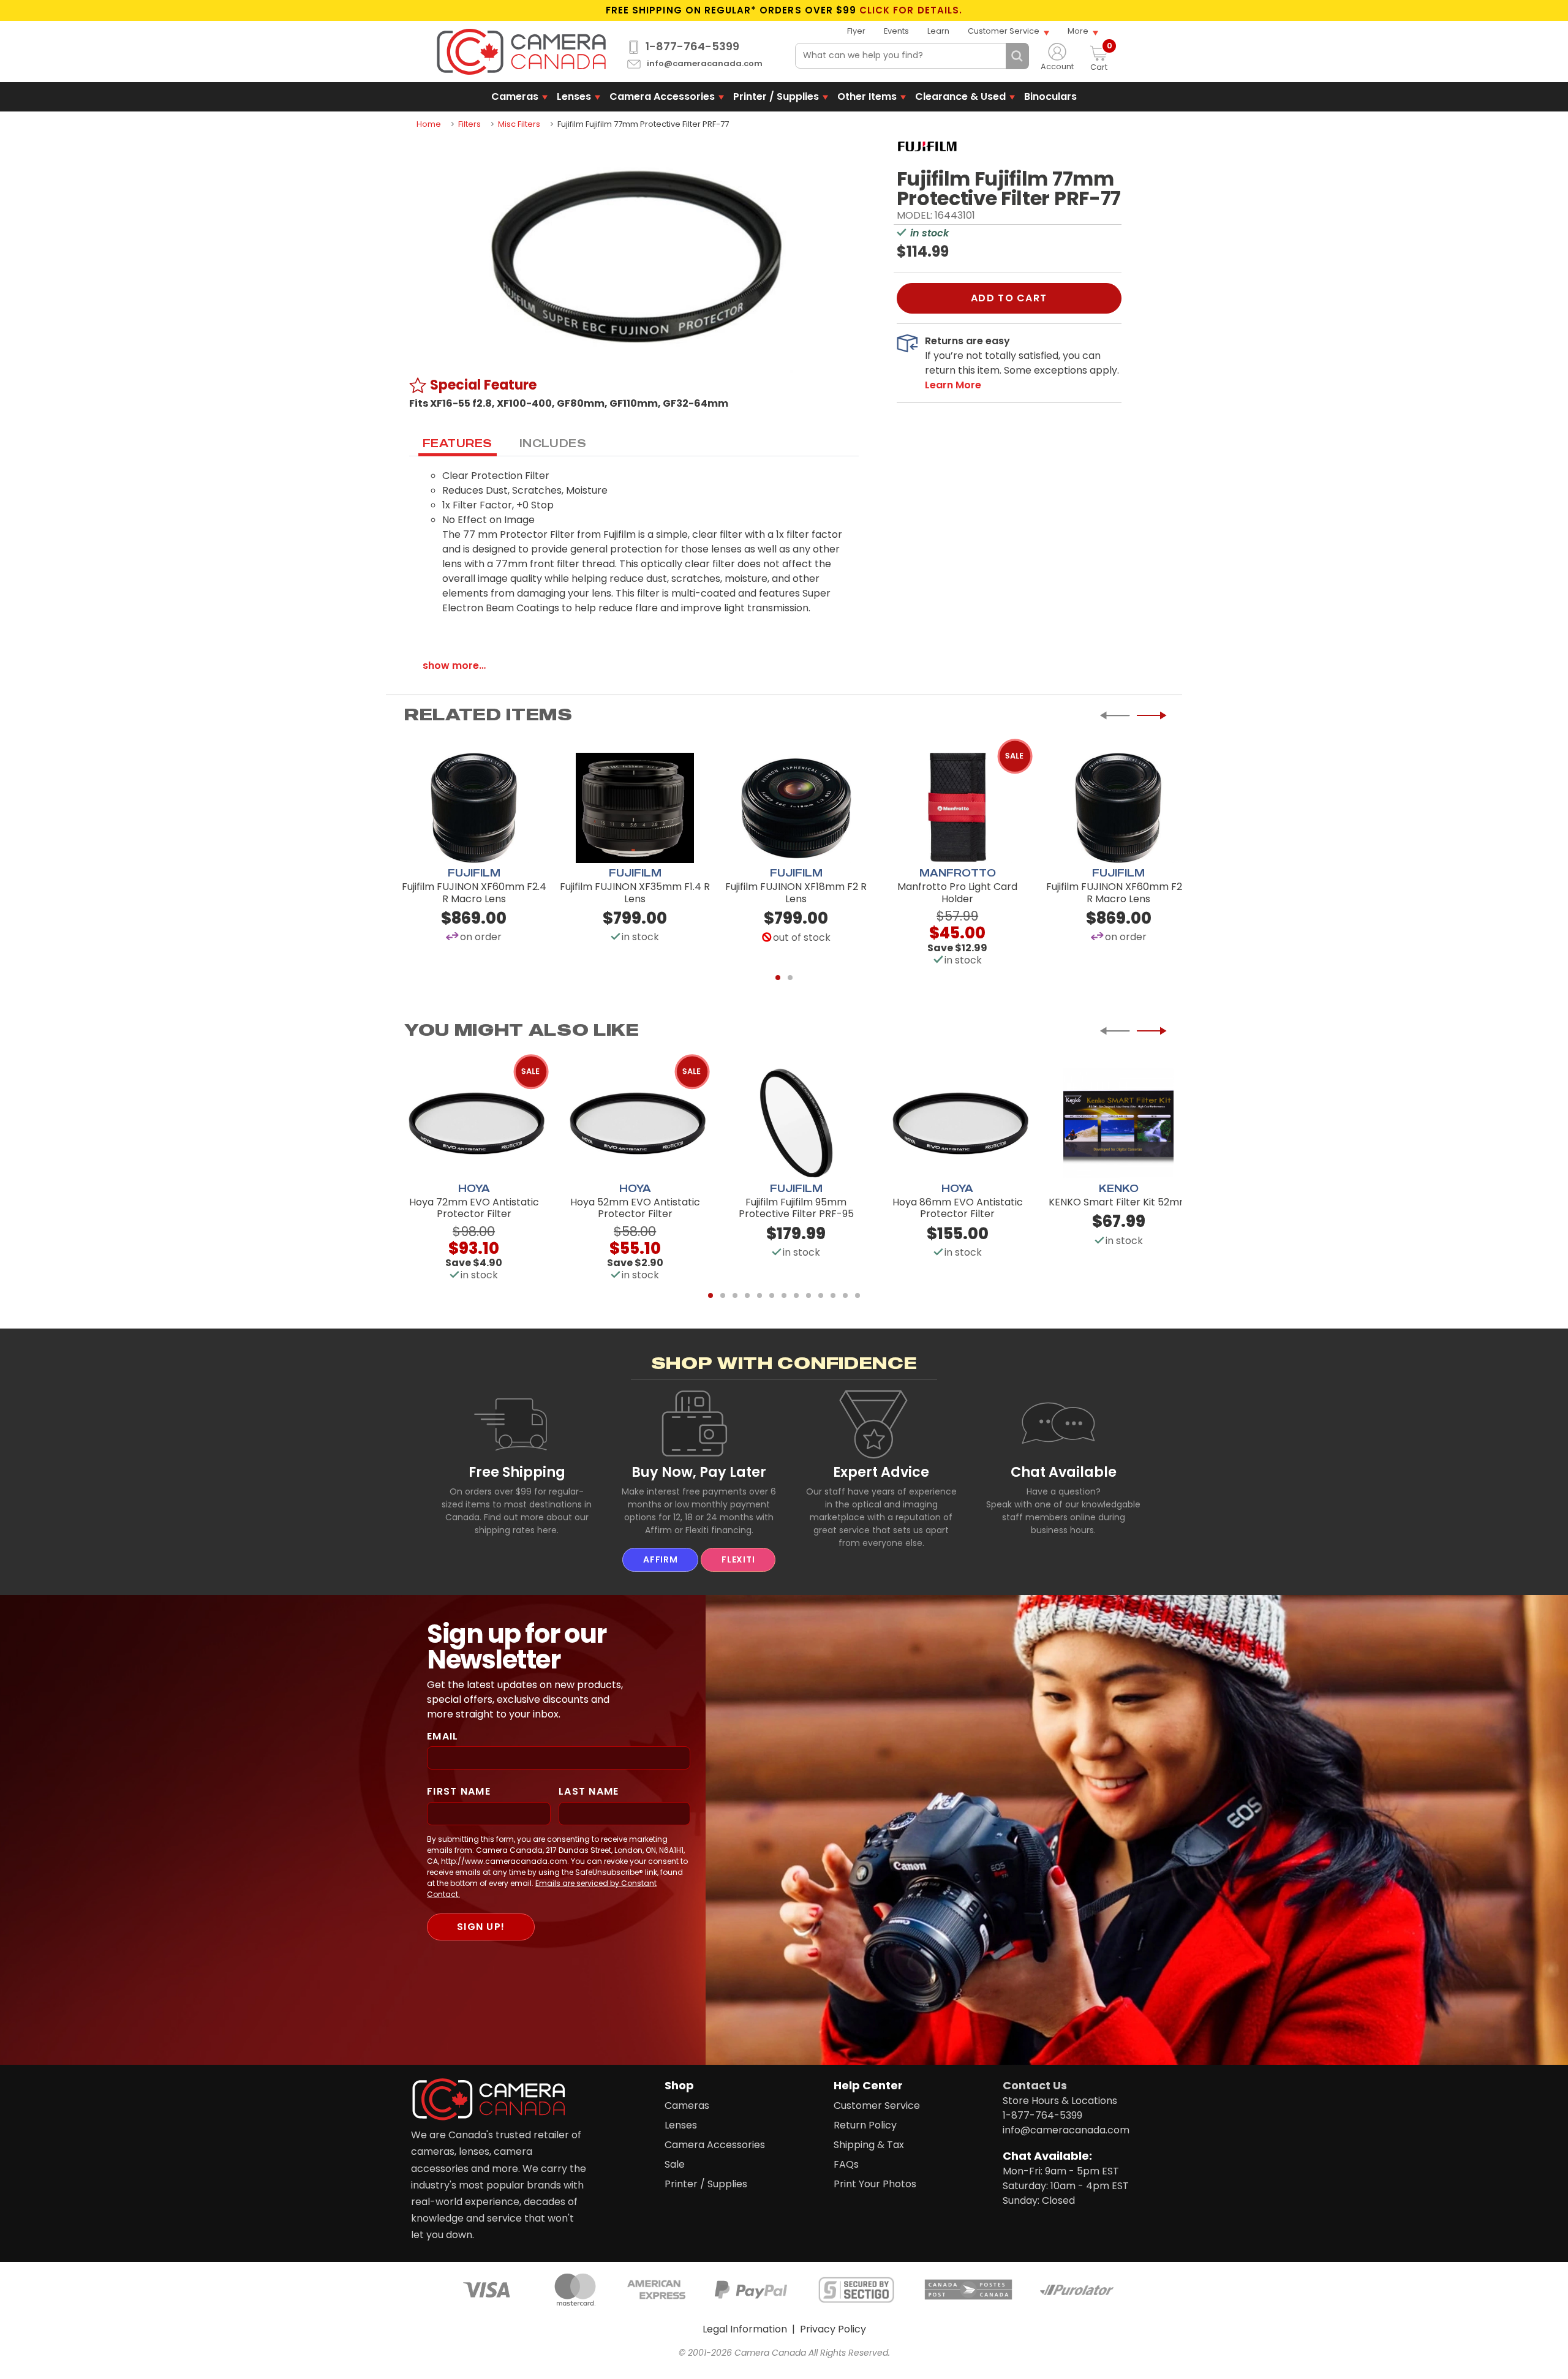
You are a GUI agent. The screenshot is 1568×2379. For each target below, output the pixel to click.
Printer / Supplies (776, 96)
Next (1151, 715)
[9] (809, 1295)
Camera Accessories (662, 96)
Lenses (574, 96)
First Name (459, 1791)
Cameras (515, 96)
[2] (790, 978)
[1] (778, 978)
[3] (735, 1295)
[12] (845, 1295)
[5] (759, 1295)
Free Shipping (517, 1472)
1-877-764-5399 (692, 47)
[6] (772, 1295)
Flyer (856, 31)
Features (458, 443)
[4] (747, 1295)
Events (896, 31)
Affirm (660, 1559)
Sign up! (481, 1927)
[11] (833, 1295)
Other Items (867, 96)
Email (443, 1736)
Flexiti (738, 1559)
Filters (469, 124)
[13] (858, 1295)
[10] (821, 1295)
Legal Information (745, 2329)
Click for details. (911, 10)
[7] (784, 1295)
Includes (553, 443)
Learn (938, 31)
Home (429, 124)
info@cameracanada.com (705, 64)
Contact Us (1035, 2085)
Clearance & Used (960, 96)
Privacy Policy (833, 2329)
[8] (796, 1295)
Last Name (589, 1791)
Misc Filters (519, 124)
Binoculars (1050, 96)
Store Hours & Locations (1060, 2101)
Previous (1115, 715)
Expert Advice (881, 1472)
